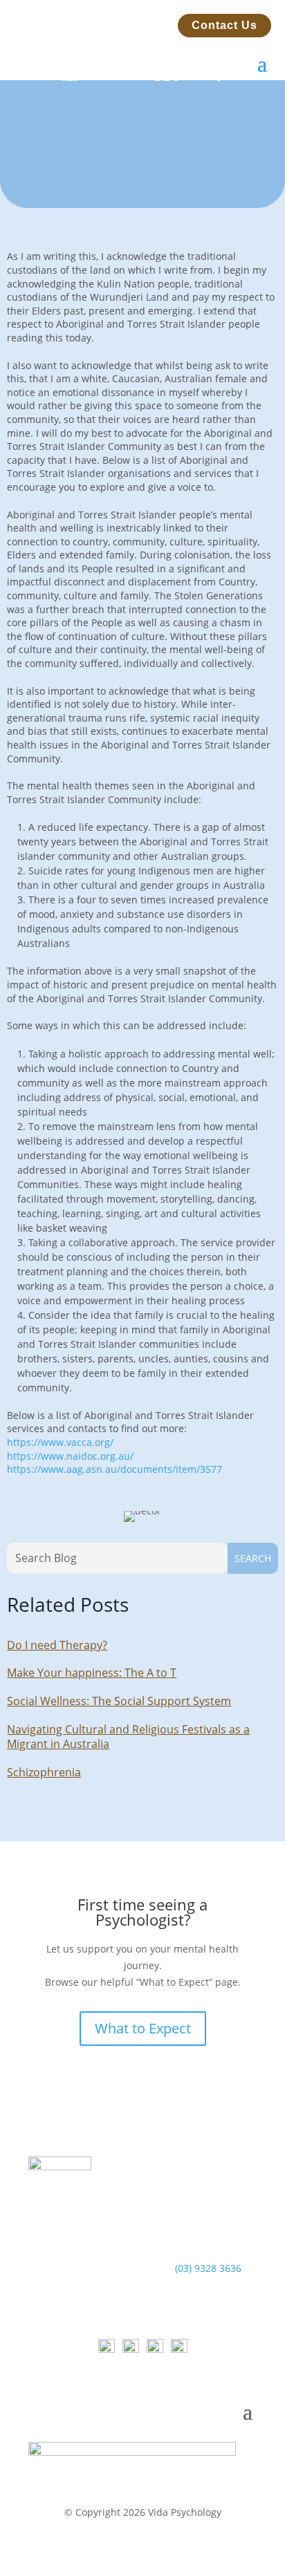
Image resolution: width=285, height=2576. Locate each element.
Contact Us (224, 25)
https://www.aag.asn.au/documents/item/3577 (114, 1469)
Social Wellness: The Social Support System (119, 1701)
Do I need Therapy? (57, 1645)
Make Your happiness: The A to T (92, 1673)
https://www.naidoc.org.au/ (70, 1456)
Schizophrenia (44, 1772)
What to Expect (143, 2028)
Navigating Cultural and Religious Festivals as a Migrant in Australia (128, 1737)
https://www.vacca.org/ (60, 1442)
